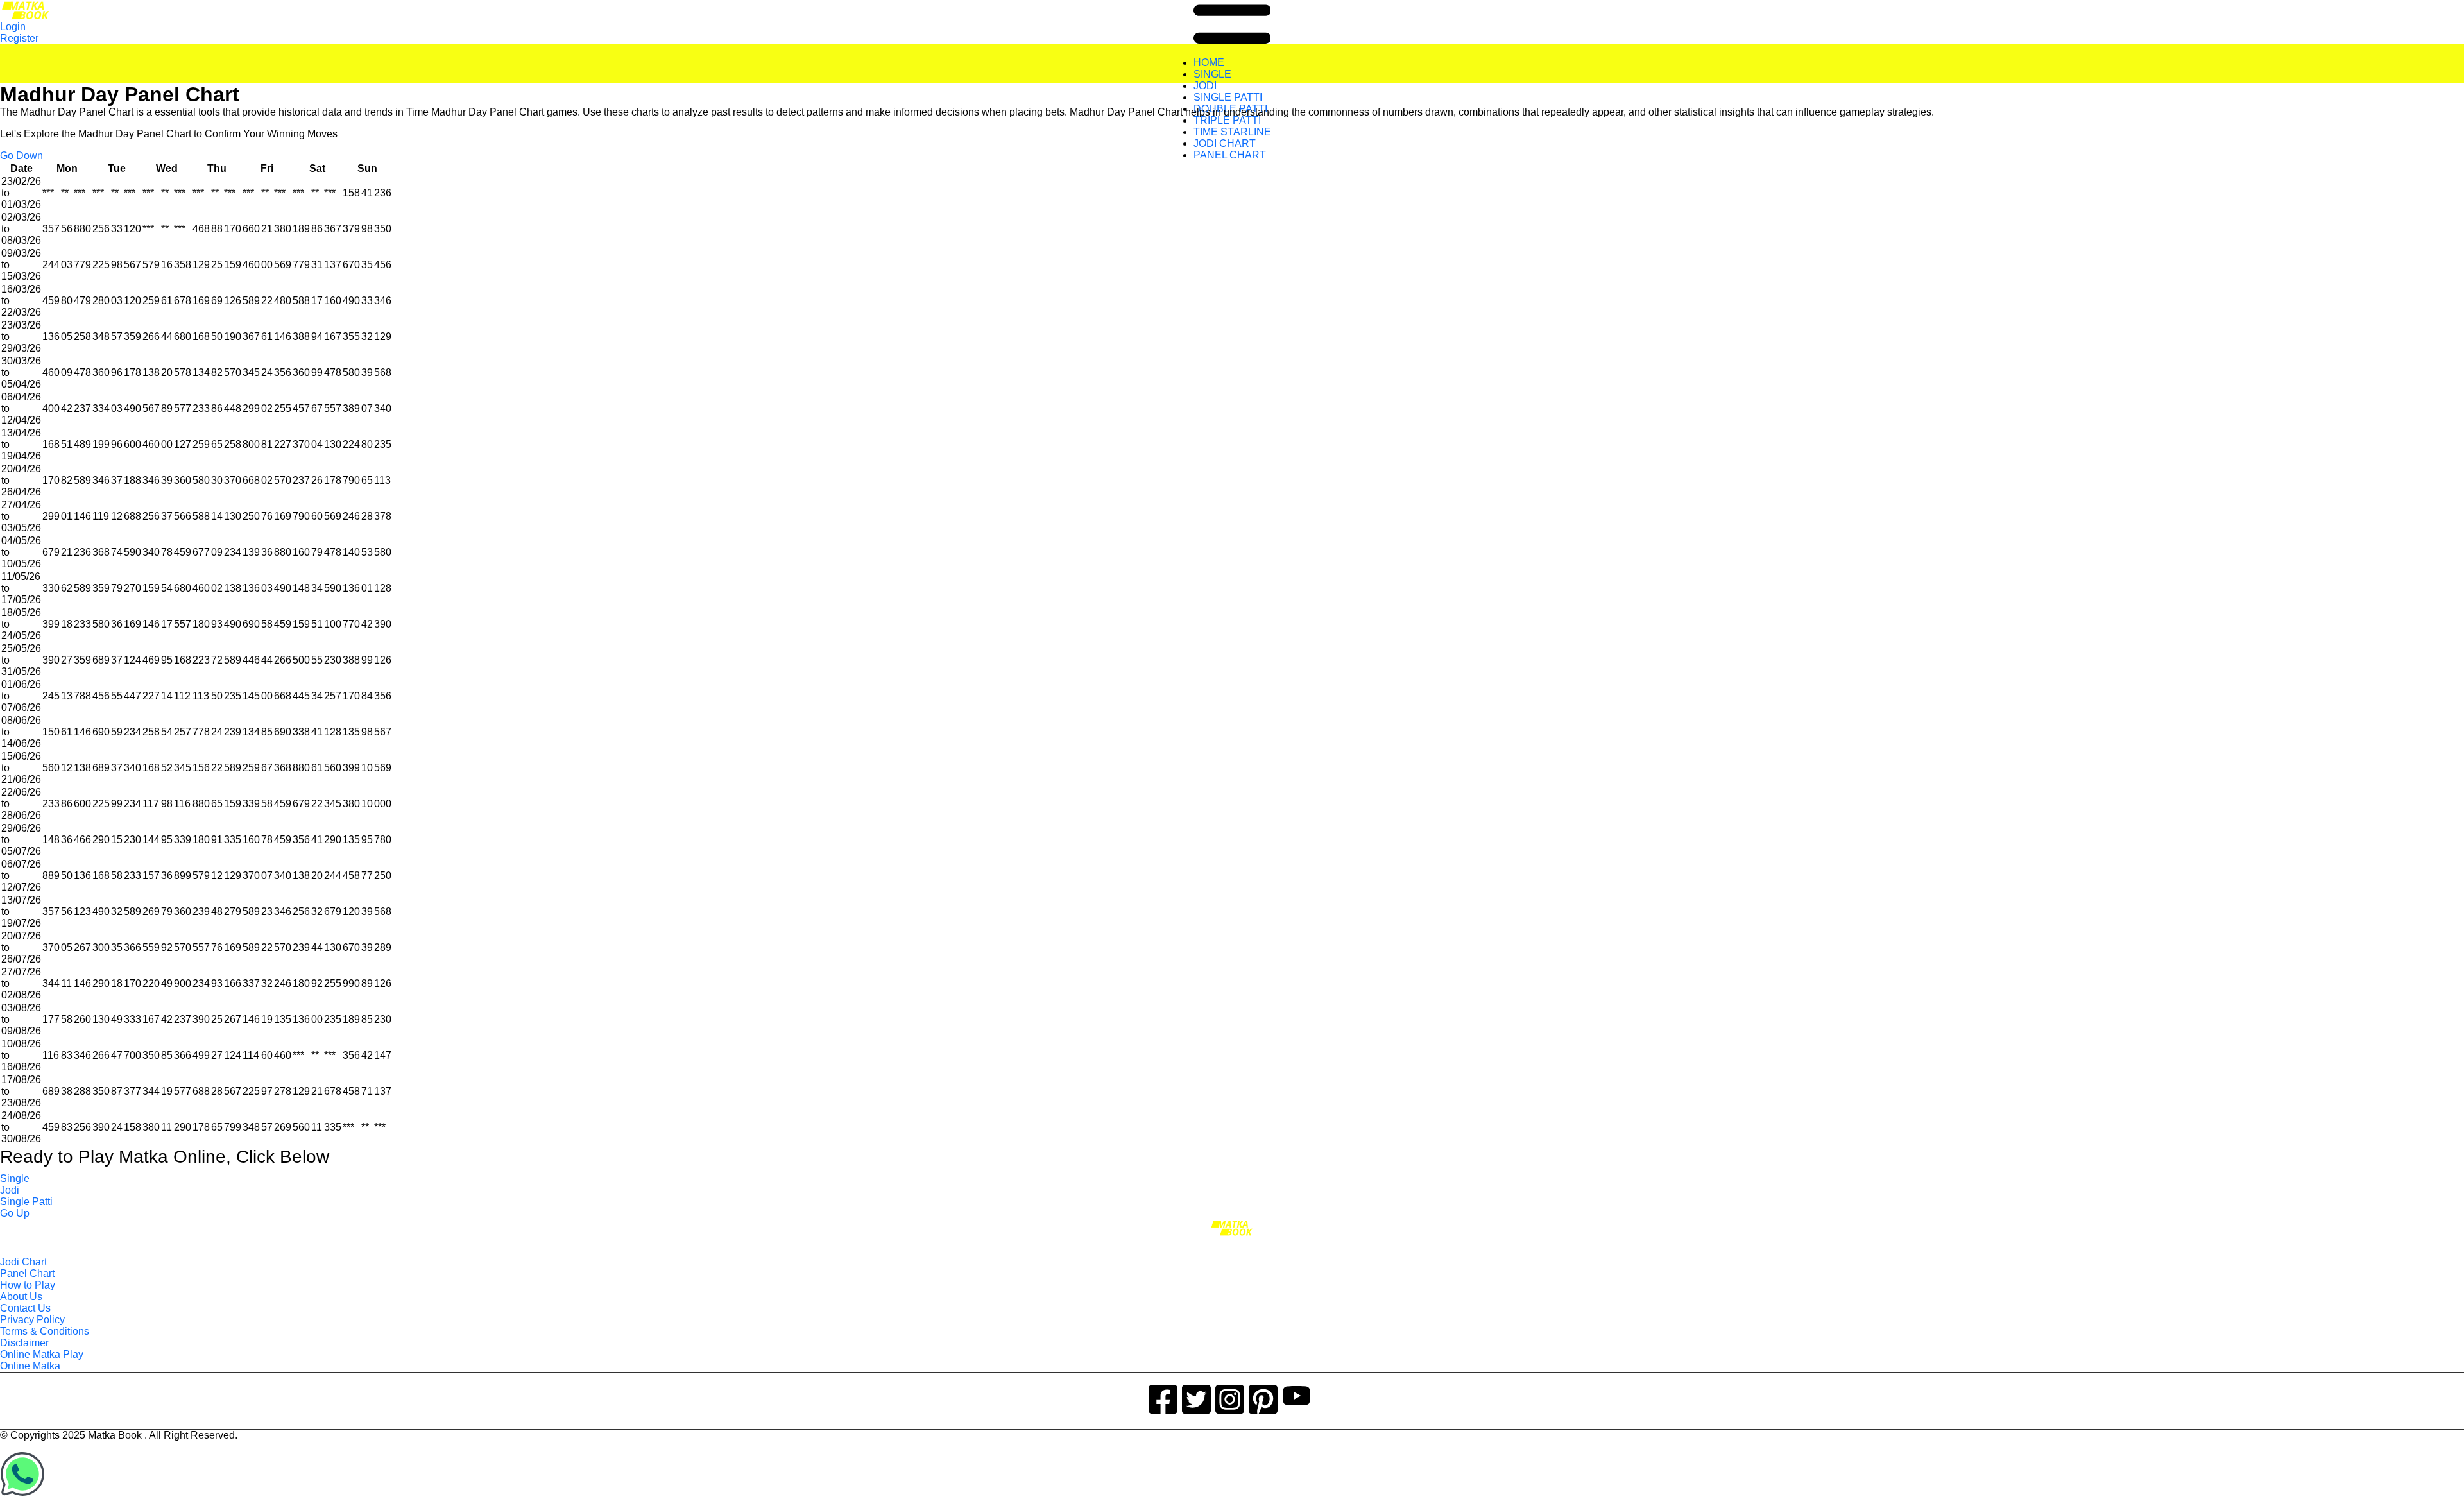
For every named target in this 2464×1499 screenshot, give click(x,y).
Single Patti (26, 1202)
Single (15, 1178)
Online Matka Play (42, 1354)
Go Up (15, 1213)
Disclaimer (24, 1343)
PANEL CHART (1230, 155)
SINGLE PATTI (1228, 97)
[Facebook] (1163, 1397)
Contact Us (25, 1308)
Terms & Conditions (45, 1331)
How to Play (28, 1285)
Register (19, 38)
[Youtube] (1296, 1397)
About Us (21, 1297)
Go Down (21, 156)
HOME (1209, 63)
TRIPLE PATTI (1227, 120)
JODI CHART (1225, 143)
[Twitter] (1196, 1397)
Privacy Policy (32, 1320)
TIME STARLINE (1232, 132)
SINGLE (1212, 74)
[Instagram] (1230, 1397)
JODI (1205, 86)
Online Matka (30, 1366)
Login (13, 27)
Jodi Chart (23, 1262)
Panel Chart (27, 1273)
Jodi (10, 1190)
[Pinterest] (1263, 1397)
